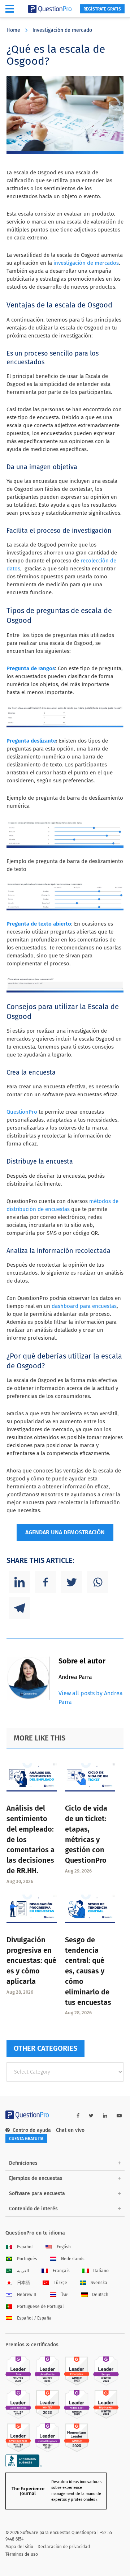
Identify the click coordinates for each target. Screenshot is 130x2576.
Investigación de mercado (62, 30)
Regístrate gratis (102, 9)
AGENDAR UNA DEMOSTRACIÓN (65, 1532)
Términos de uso (22, 2554)
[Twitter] (71, 1582)
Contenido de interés (33, 2209)
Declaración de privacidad (64, 2547)
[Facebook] (45, 1582)
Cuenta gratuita (26, 2139)
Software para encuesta (37, 2194)
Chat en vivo (70, 2130)
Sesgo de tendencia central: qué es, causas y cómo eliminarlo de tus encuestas (88, 1971)
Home (13, 30)
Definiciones (23, 2163)
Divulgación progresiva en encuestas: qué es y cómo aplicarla (31, 1961)
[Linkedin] (19, 1582)
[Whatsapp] (97, 1582)
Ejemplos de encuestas (36, 2178)
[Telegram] (19, 1608)
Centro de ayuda (32, 2130)
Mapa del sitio (19, 2547)
